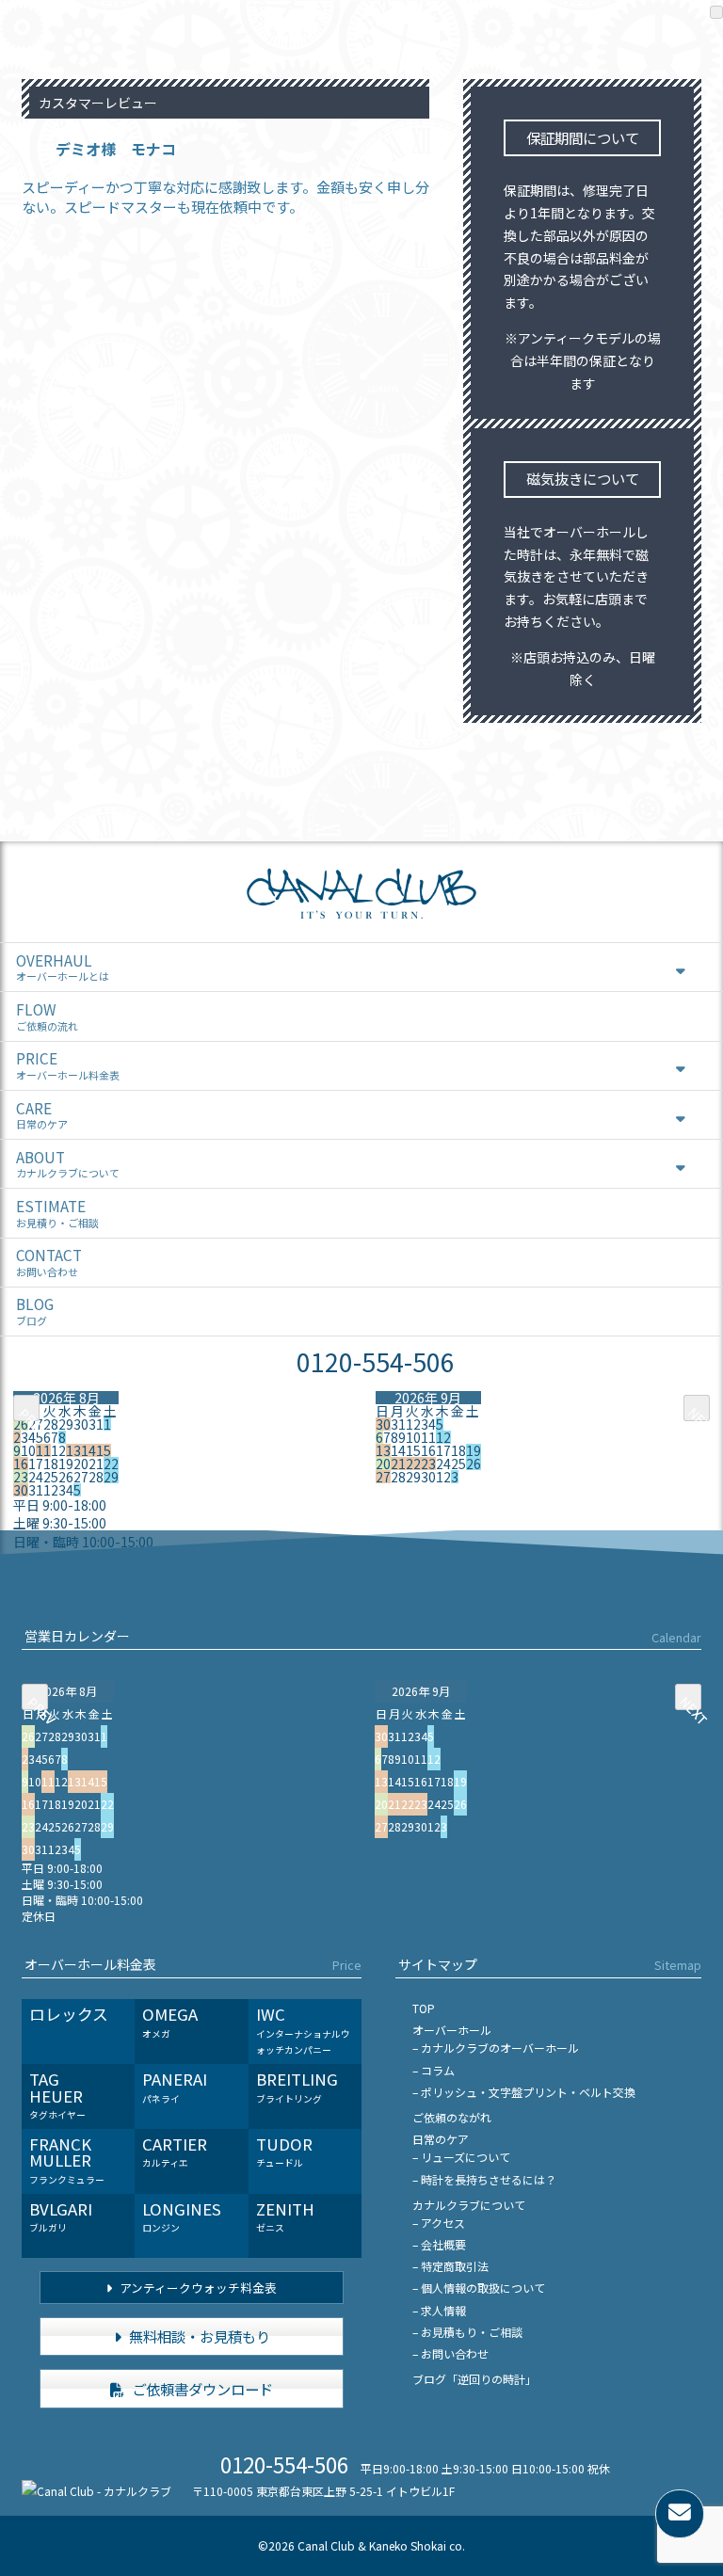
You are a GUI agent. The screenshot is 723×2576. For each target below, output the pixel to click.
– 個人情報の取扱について (479, 2288)
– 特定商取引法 (450, 2266)
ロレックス (69, 2014)
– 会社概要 (439, 2244)
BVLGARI (61, 2216)
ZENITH (285, 2216)
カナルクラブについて (469, 2205)
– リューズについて (461, 2157)
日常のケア (441, 2139)
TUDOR (284, 2152)
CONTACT (49, 1262)
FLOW (47, 1016)
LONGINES (182, 2216)
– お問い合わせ (450, 2353)
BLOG (35, 1311)
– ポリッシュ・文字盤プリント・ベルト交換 (524, 2092)
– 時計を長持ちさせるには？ (484, 2179)
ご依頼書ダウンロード (201, 2389)
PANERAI (175, 2087)
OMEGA (170, 2022)
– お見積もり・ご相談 (467, 2332)
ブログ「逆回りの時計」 (474, 2379)
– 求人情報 (439, 2310)
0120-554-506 (376, 1361)
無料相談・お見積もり (198, 2336)
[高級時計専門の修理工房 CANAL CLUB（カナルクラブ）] (361, 913)
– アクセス (439, 2223)
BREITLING (297, 2087)
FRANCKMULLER (67, 2160)
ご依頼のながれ (452, 2117)
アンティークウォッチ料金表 (197, 2288)
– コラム (434, 2070)
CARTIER (175, 2152)
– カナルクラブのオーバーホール (496, 2048)
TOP (424, 2008)
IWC (303, 2030)
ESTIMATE (57, 1213)
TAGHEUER (57, 2095)
